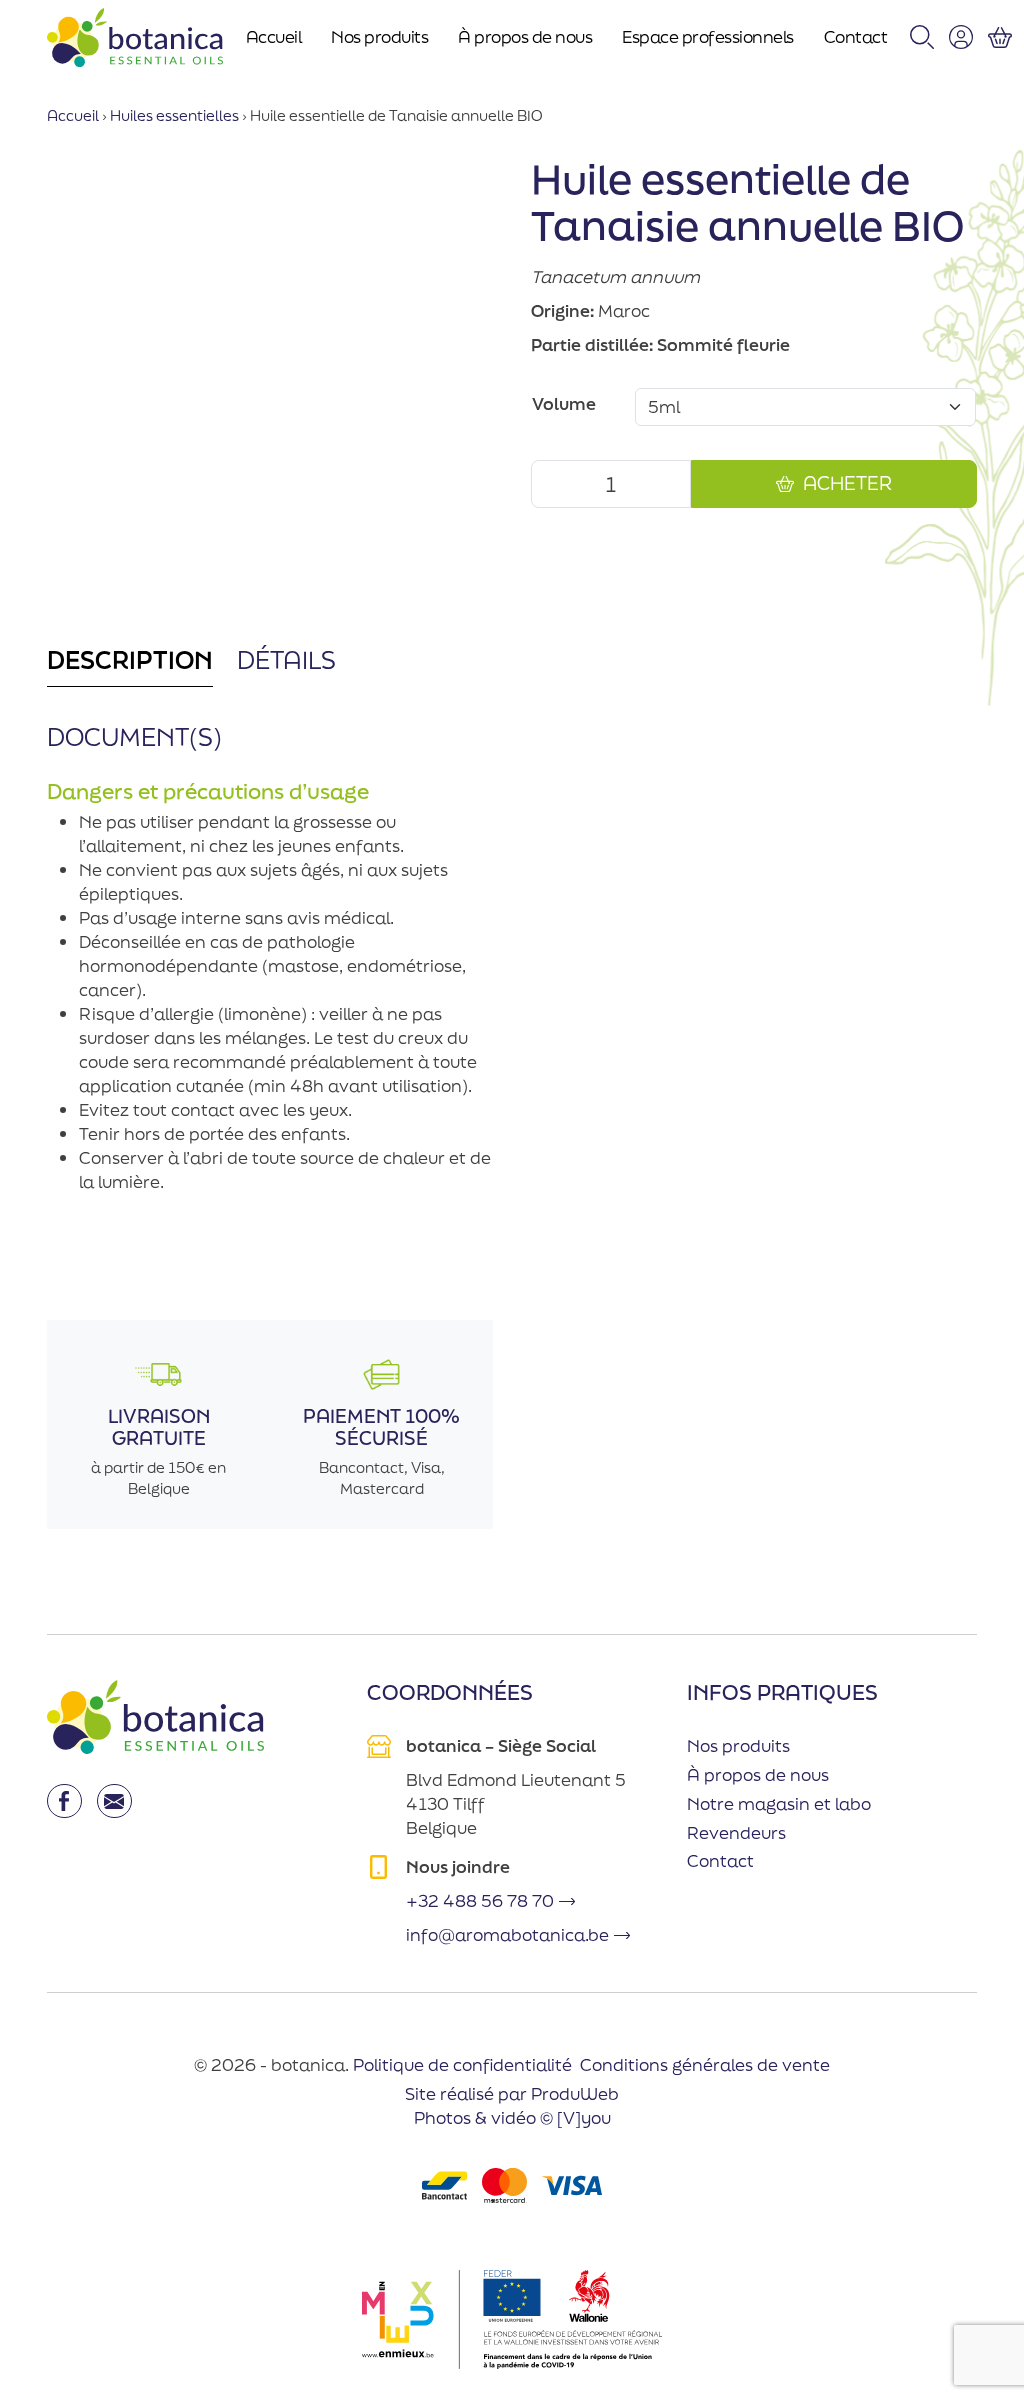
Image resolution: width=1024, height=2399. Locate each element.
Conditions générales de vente (705, 2064)
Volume (564, 403)
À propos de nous (525, 36)
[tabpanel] (270, 997)
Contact (856, 36)
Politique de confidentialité (462, 2064)
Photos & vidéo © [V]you (512, 2117)
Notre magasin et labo (779, 1803)
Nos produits (379, 36)
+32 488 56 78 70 (480, 1900)
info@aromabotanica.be (507, 1934)
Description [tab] (130, 659)
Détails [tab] (286, 659)
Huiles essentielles (174, 115)
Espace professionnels (708, 36)
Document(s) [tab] (134, 736)
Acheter (847, 483)
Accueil (274, 36)
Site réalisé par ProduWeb (512, 2094)
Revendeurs (736, 1832)
